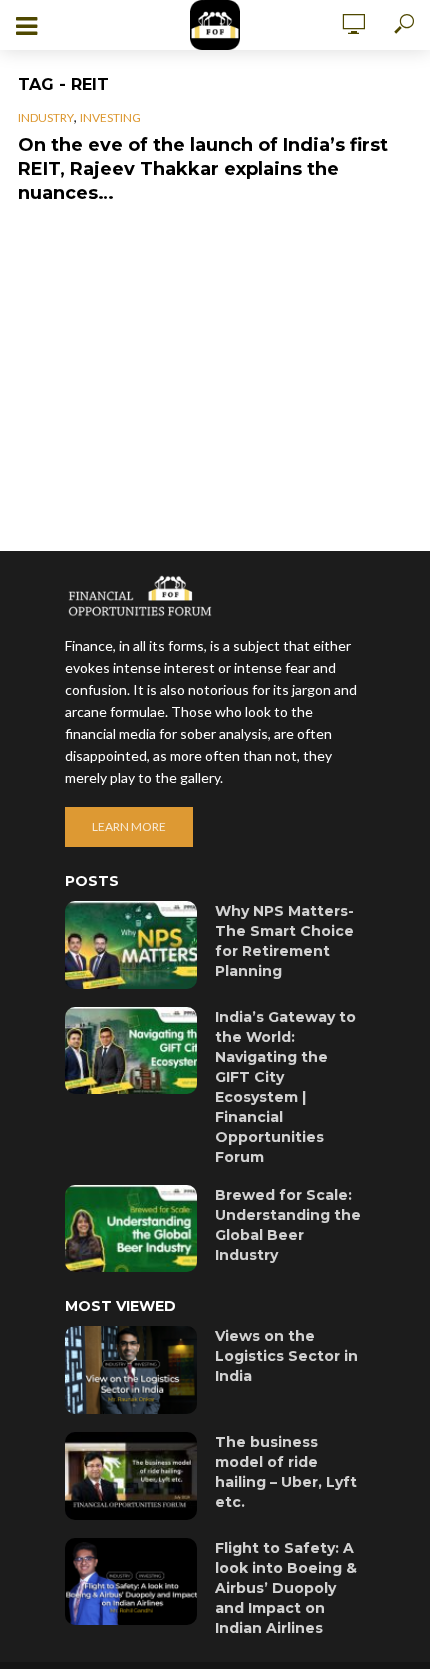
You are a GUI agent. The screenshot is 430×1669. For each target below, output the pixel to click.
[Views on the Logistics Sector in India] (131, 1370)
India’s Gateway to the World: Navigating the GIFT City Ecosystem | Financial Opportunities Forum (285, 1087)
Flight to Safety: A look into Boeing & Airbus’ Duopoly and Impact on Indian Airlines (286, 1588)
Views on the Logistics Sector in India (286, 1356)
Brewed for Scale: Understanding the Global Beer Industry (288, 1225)
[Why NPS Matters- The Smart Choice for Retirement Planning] (131, 945)
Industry (46, 117)
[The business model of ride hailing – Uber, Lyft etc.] (131, 1476)
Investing (110, 117)
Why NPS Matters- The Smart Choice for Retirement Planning (284, 941)
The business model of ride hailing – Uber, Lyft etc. (286, 1472)
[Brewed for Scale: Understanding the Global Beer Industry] (131, 1229)
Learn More (129, 826)
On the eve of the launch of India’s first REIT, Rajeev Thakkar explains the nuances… (203, 169)
